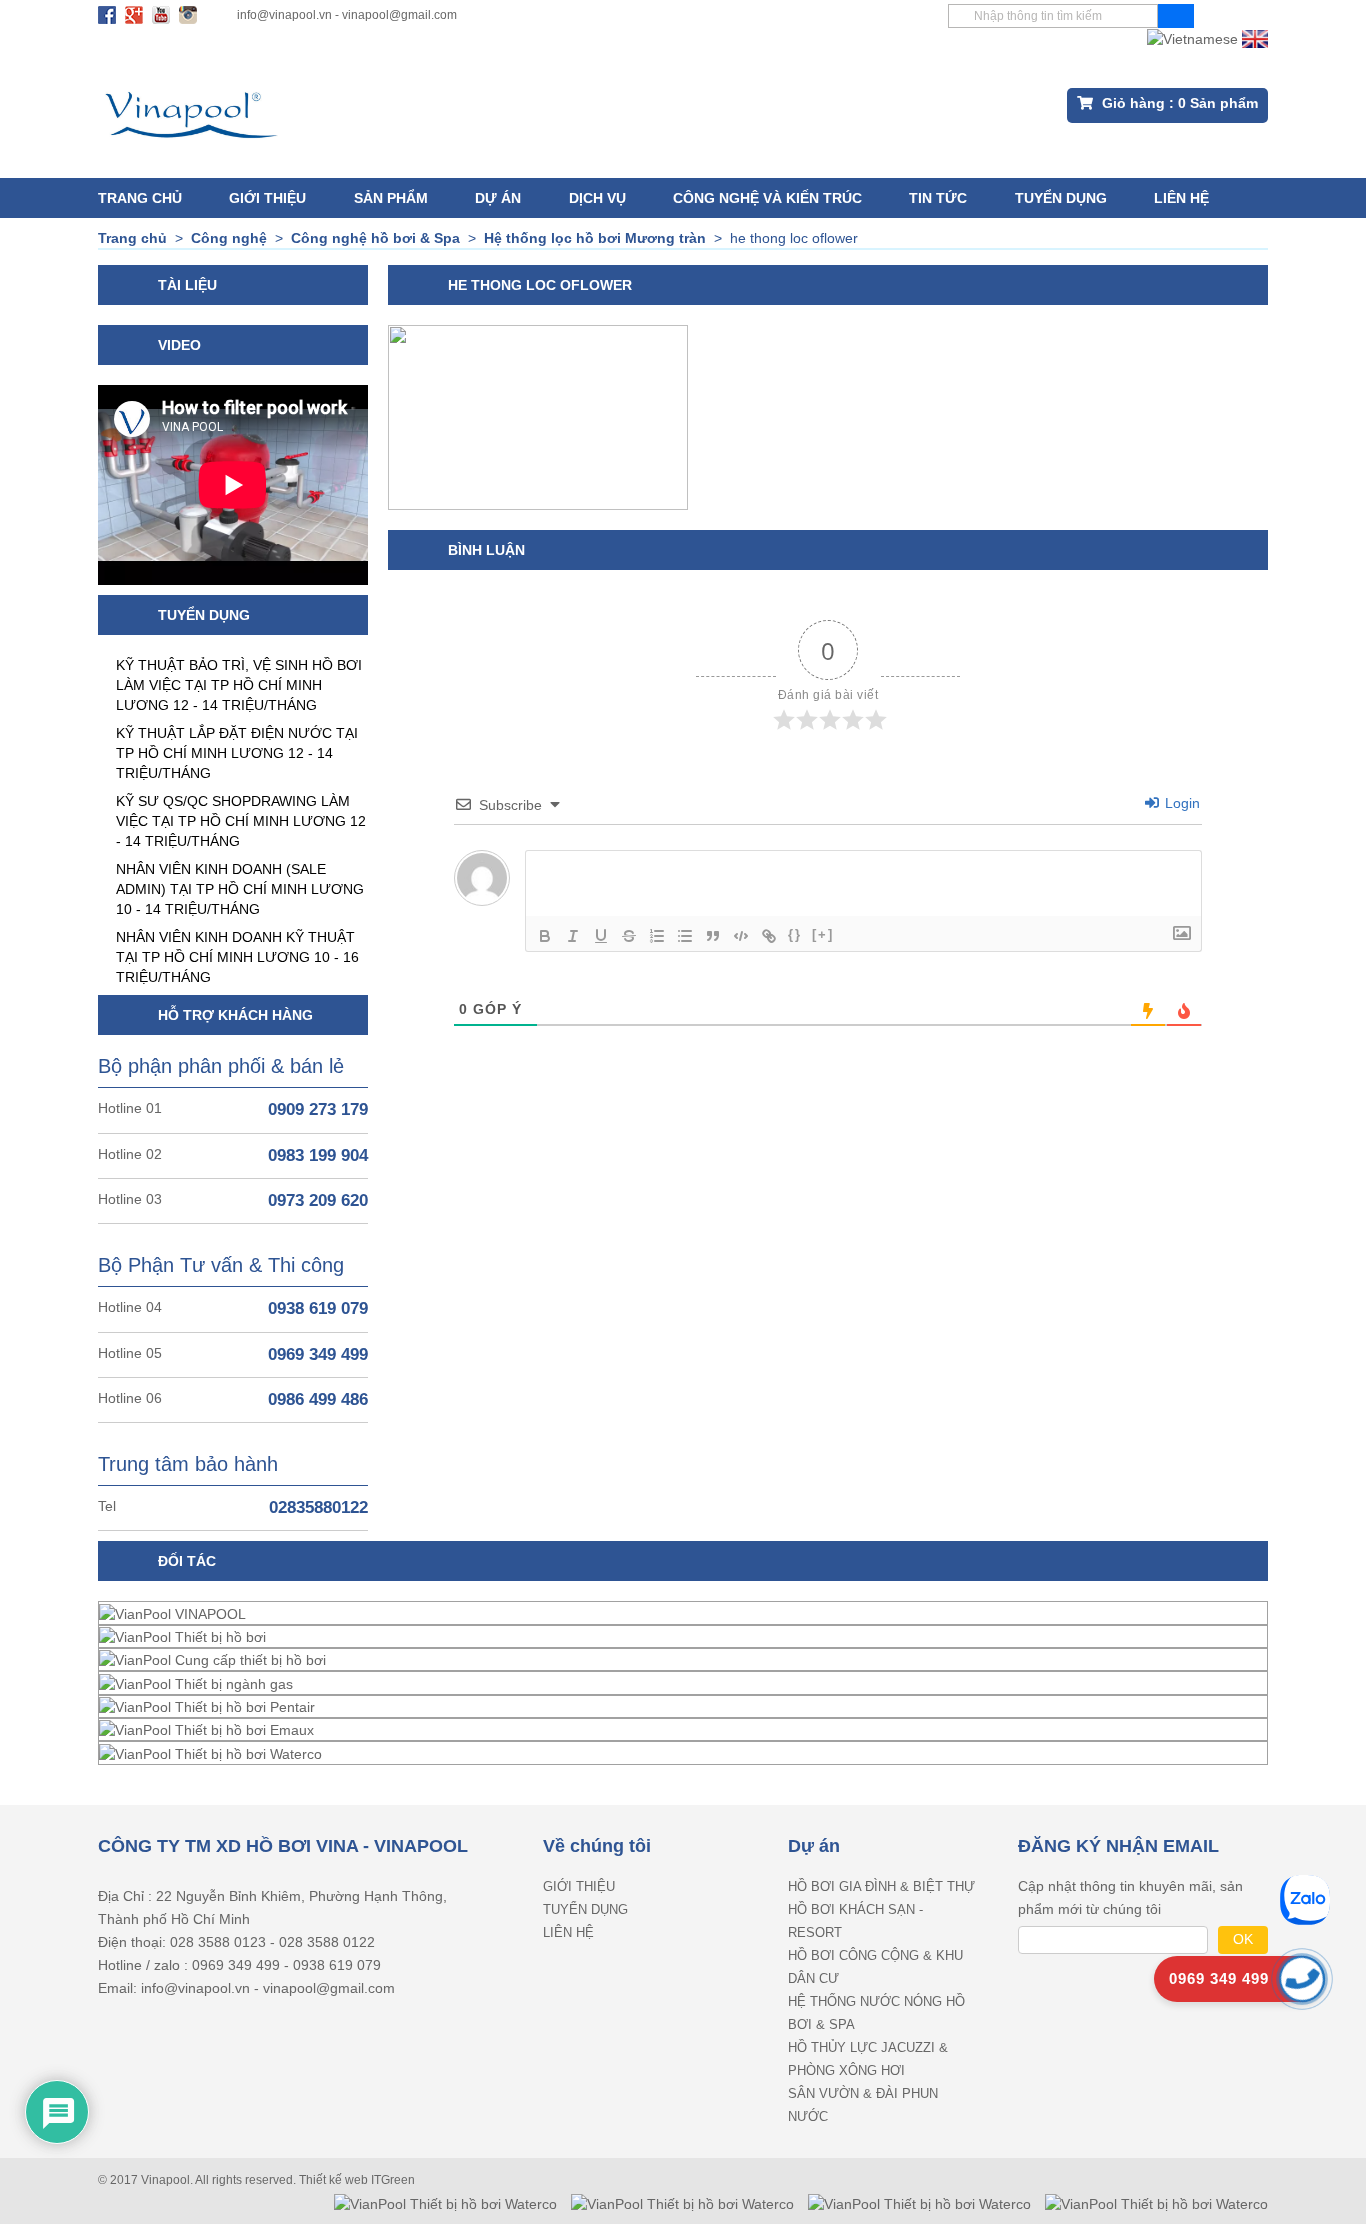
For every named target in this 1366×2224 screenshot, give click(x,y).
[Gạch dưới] (601, 936)
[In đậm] (545, 936)
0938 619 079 (318, 1308)
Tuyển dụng (1061, 198)
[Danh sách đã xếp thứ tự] (657, 936)
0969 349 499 (318, 1354)
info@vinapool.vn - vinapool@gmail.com (347, 15)
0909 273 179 (318, 1109)
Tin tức (938, 198)
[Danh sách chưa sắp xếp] (685, 936)
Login (1180, 803)
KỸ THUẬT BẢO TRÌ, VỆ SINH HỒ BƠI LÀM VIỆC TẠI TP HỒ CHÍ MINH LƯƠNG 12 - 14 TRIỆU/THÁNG (239, 685)
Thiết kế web (335, 2180)
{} (795, 934)
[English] (1255, 38)
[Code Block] (741, 936)
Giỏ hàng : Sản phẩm (1178, 103)
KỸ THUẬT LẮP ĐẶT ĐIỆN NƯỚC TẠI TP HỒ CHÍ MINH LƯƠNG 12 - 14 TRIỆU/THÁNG (237, 753)
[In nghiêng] (573, 936)
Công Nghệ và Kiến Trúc (767, 198)
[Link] (769, 936)
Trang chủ (140, 198)
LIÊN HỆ (1181, 198)
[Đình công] (629, 936)
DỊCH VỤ (597, 198)
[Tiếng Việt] (1192, 38)
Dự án (498, 198)
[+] (823, 934)
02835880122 (318, 1507)
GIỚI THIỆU (267, 198)
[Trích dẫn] (713, 936)
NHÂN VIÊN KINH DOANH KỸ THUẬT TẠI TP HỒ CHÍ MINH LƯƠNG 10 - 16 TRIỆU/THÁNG (237, 957)
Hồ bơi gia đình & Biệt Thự (881, 1886)
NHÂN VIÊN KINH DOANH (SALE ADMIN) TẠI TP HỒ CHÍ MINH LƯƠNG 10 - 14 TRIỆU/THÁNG (240, 889)
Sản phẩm (391, 198)
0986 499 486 (318, 1399)
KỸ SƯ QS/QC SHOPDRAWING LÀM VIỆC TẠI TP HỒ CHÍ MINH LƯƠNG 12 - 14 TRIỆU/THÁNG (241, 821)
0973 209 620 (318, 1200)
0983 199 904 (318, 1155)
